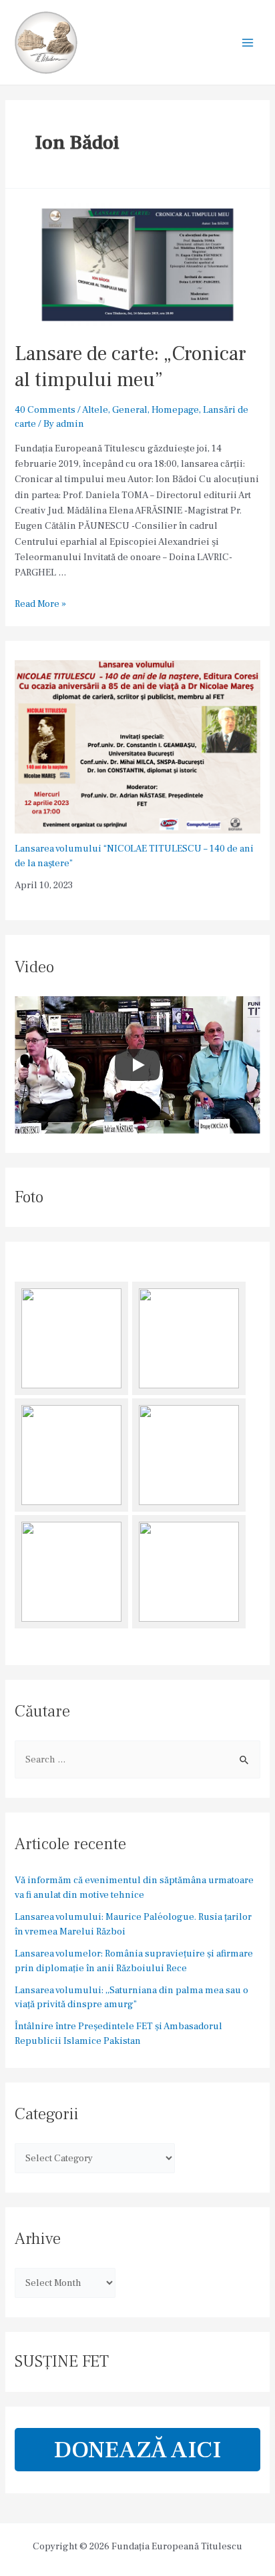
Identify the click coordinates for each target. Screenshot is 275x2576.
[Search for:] (137, 1759)
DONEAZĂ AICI (137, 2450)
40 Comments (45, 410)
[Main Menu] (248, 43)
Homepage (175, 410)
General (130, 410)
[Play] (137, 1065)
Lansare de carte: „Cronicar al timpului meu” (130, 367)
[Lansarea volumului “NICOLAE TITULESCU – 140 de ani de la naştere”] (137, 747)
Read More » (40, 604)
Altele (95, 410)
